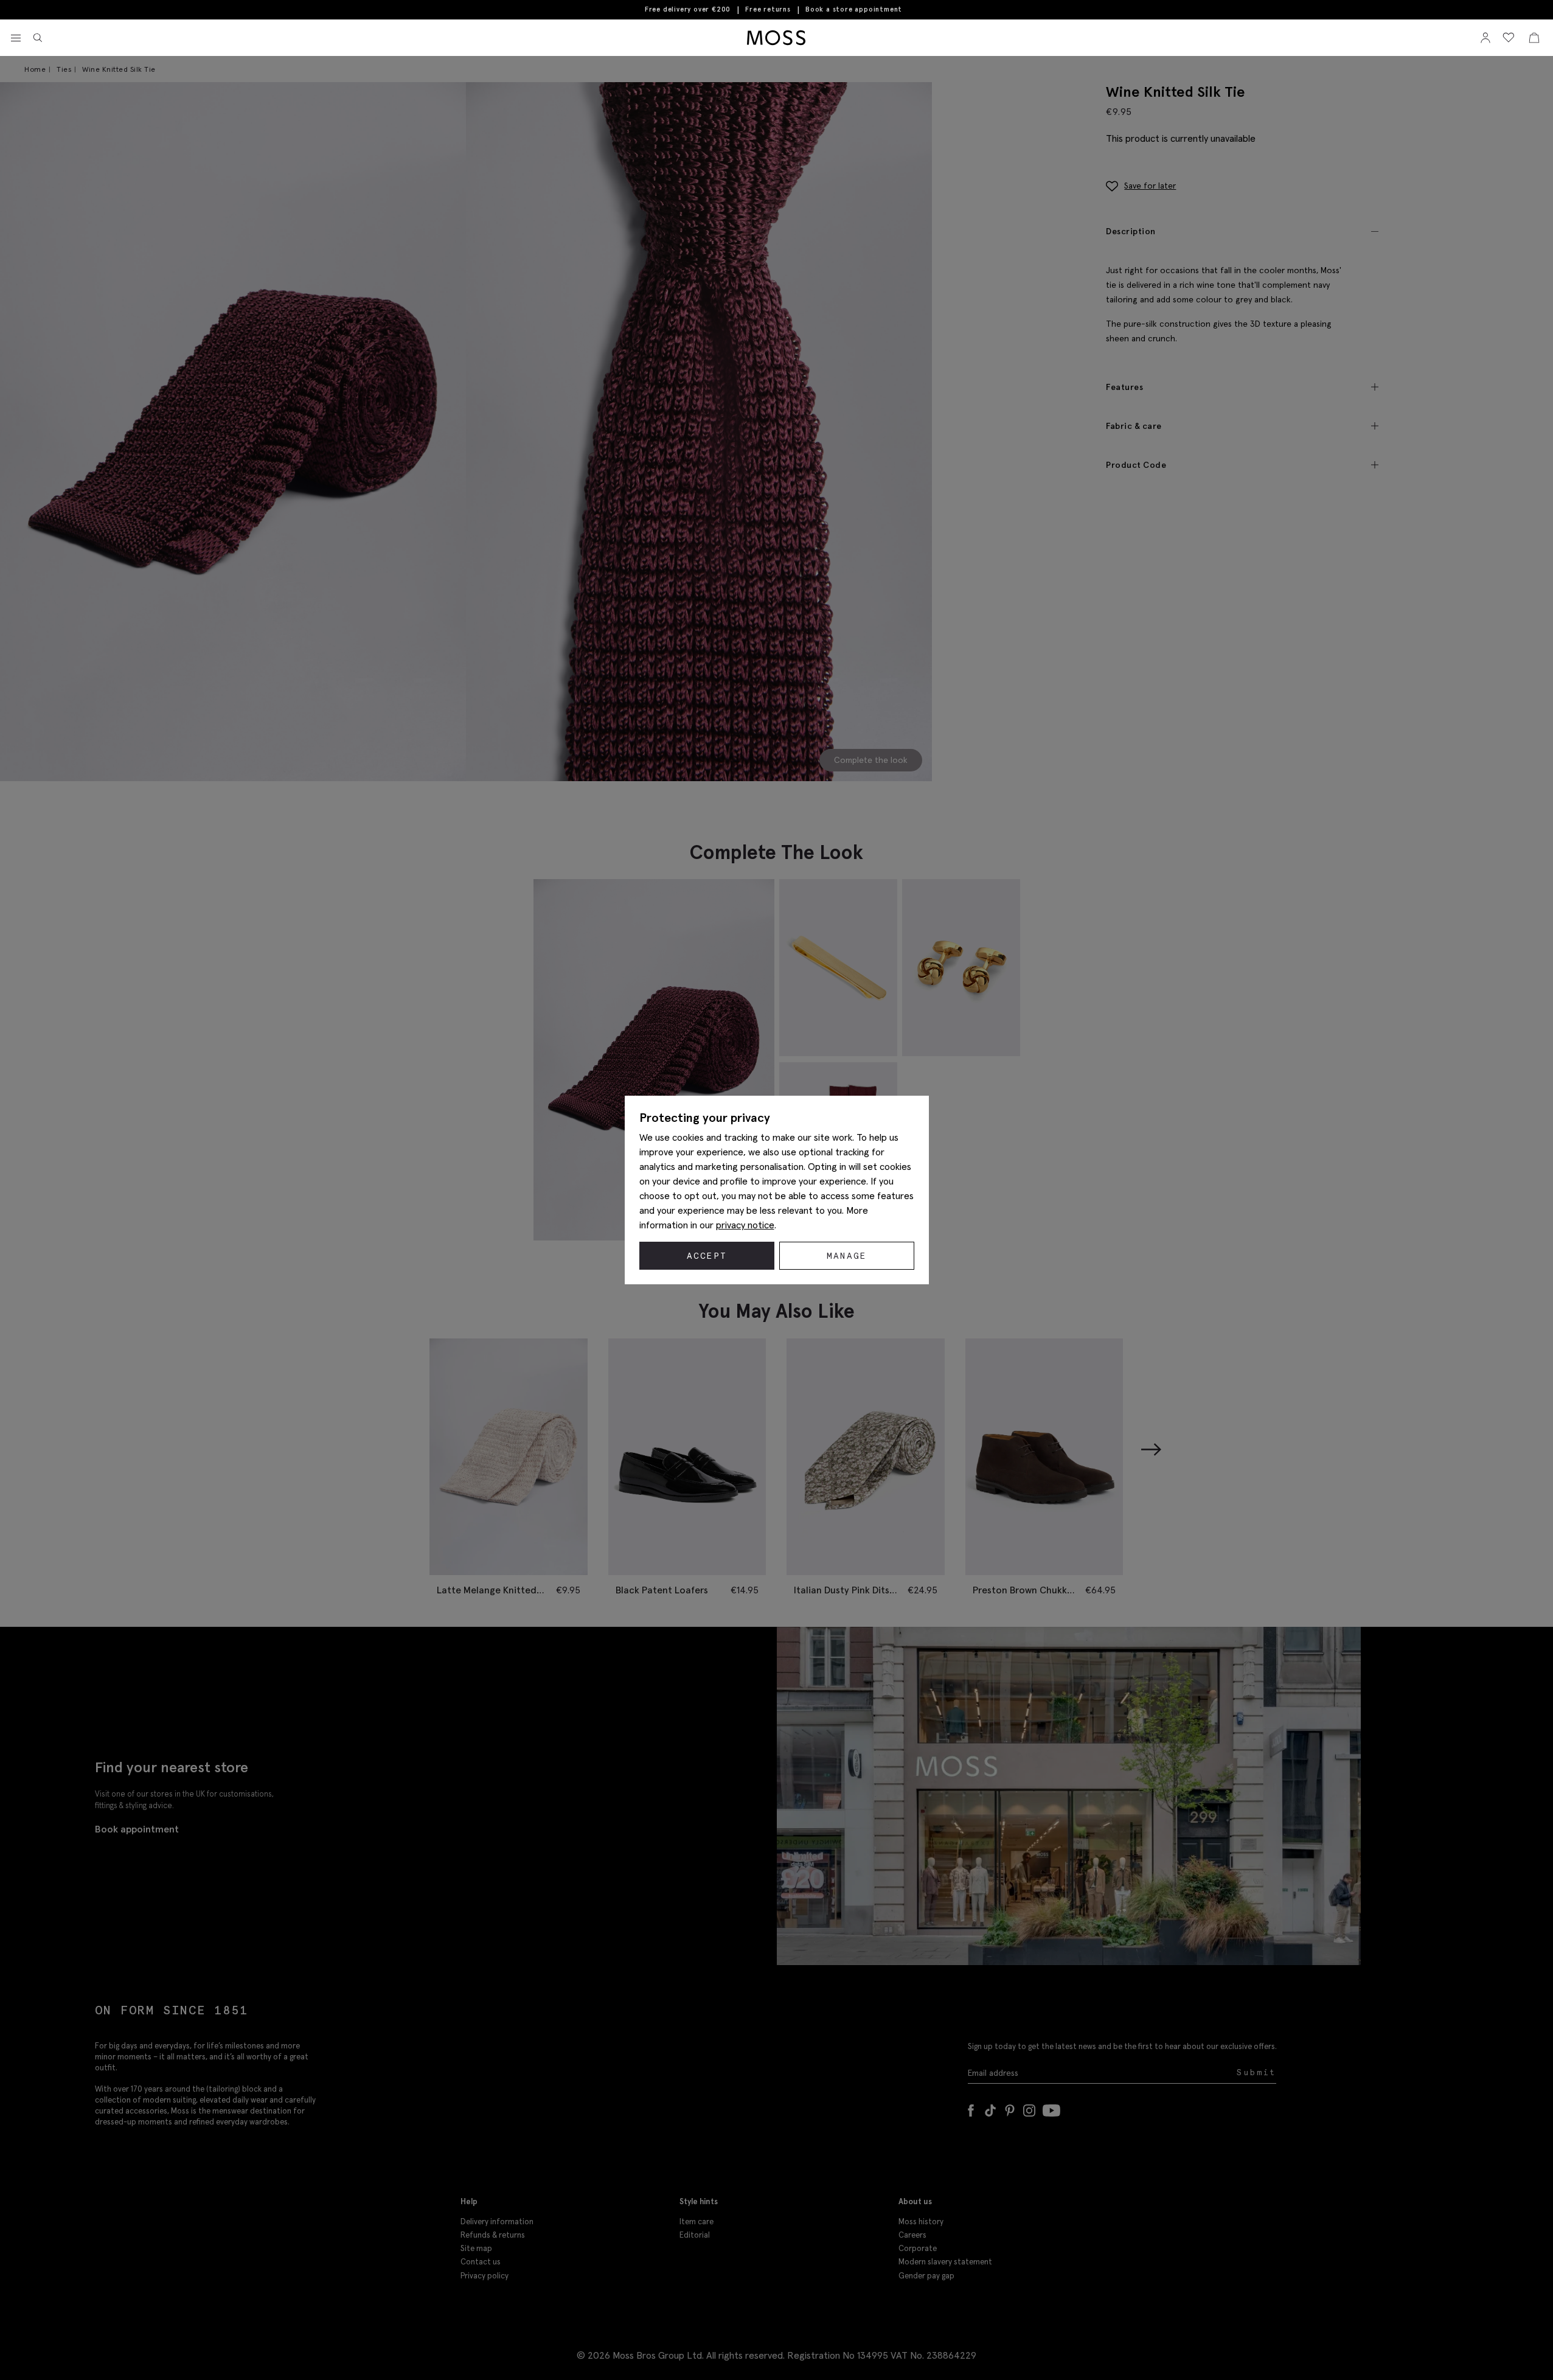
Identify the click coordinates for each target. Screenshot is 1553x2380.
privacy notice (745, 1225)
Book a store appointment (854, 9)
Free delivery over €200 (688, 9)
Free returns (768, 9)
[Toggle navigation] (16, 38)
